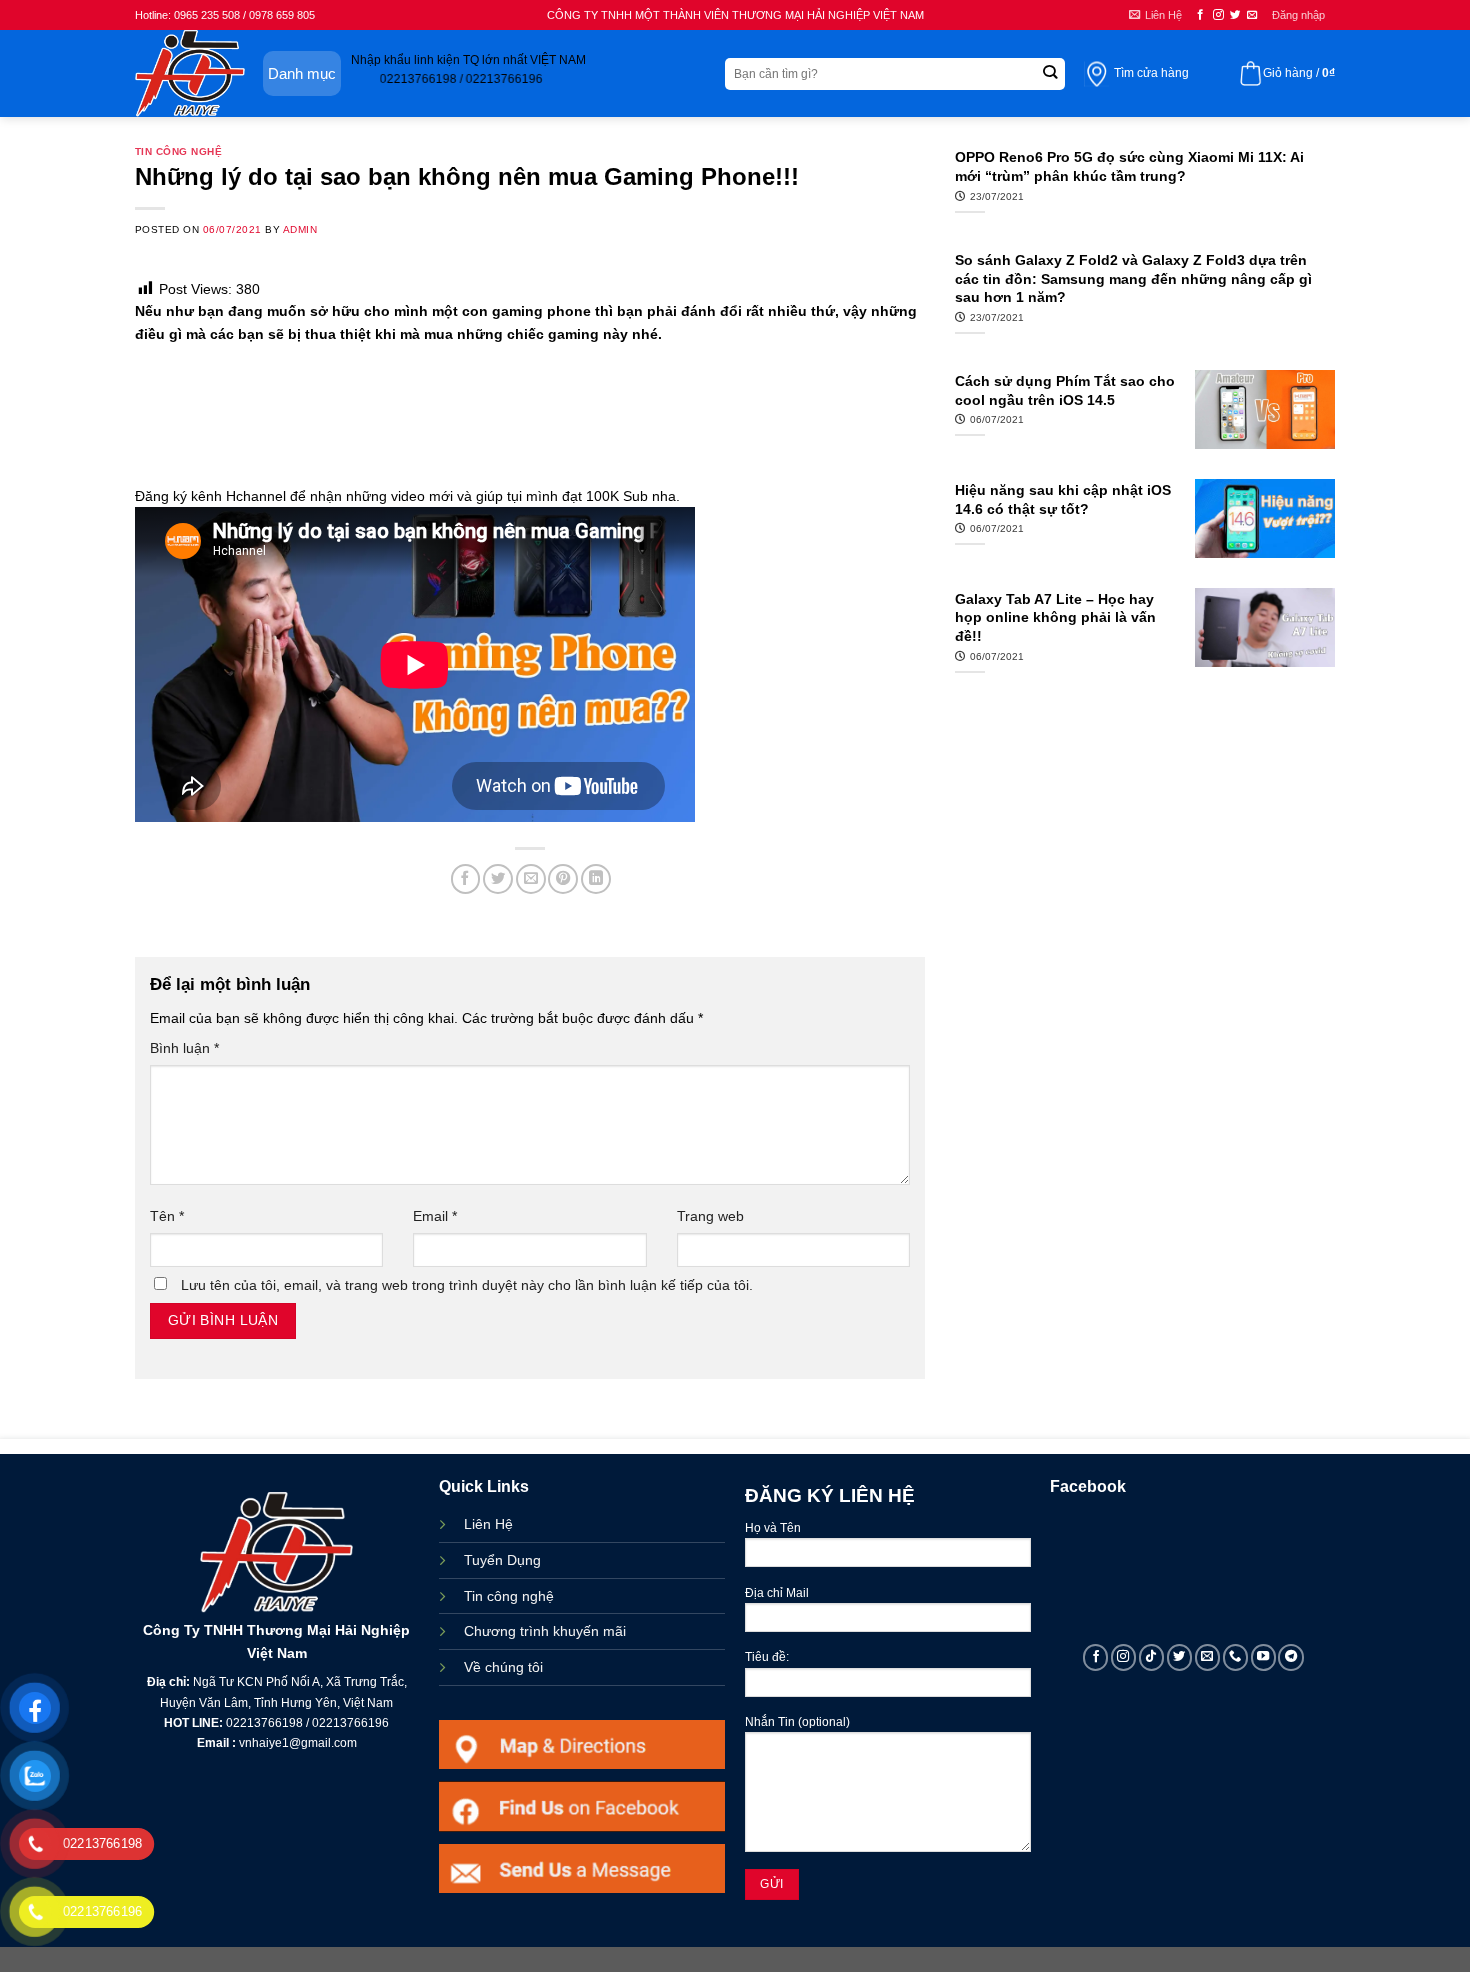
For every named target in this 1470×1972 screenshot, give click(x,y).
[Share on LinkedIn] (596, 879)
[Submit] (1050, 74)
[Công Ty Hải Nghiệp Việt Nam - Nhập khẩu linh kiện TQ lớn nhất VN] (190, 73)
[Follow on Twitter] (1235, 15)
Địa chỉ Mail (777, 1593)
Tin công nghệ (178, 151)
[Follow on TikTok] (1152, 1657)
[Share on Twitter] (498, 879)
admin (300, 229)
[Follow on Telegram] (1291, 1657)
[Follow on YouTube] (1264, 1657)
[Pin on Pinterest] (563, 879)
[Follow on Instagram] (1218, 15)
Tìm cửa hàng (1151, 73)
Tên (167, 1216)
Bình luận (184, 1048)
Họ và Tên (773, 1528)
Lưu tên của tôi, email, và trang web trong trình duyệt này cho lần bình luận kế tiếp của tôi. (467, 1285)
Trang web (710, 1216)
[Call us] (1236, 1657)
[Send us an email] (1252, 15)
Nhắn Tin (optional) (797, 1722)
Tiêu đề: (767, 1657)
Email (435, 1216)
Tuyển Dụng (502, 1560)
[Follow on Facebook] (1200, 15)
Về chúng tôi (503, 1667)
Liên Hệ (488, 1524)
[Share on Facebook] (466, 879)
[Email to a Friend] (531, 879)
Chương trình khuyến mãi (545, 1631)
